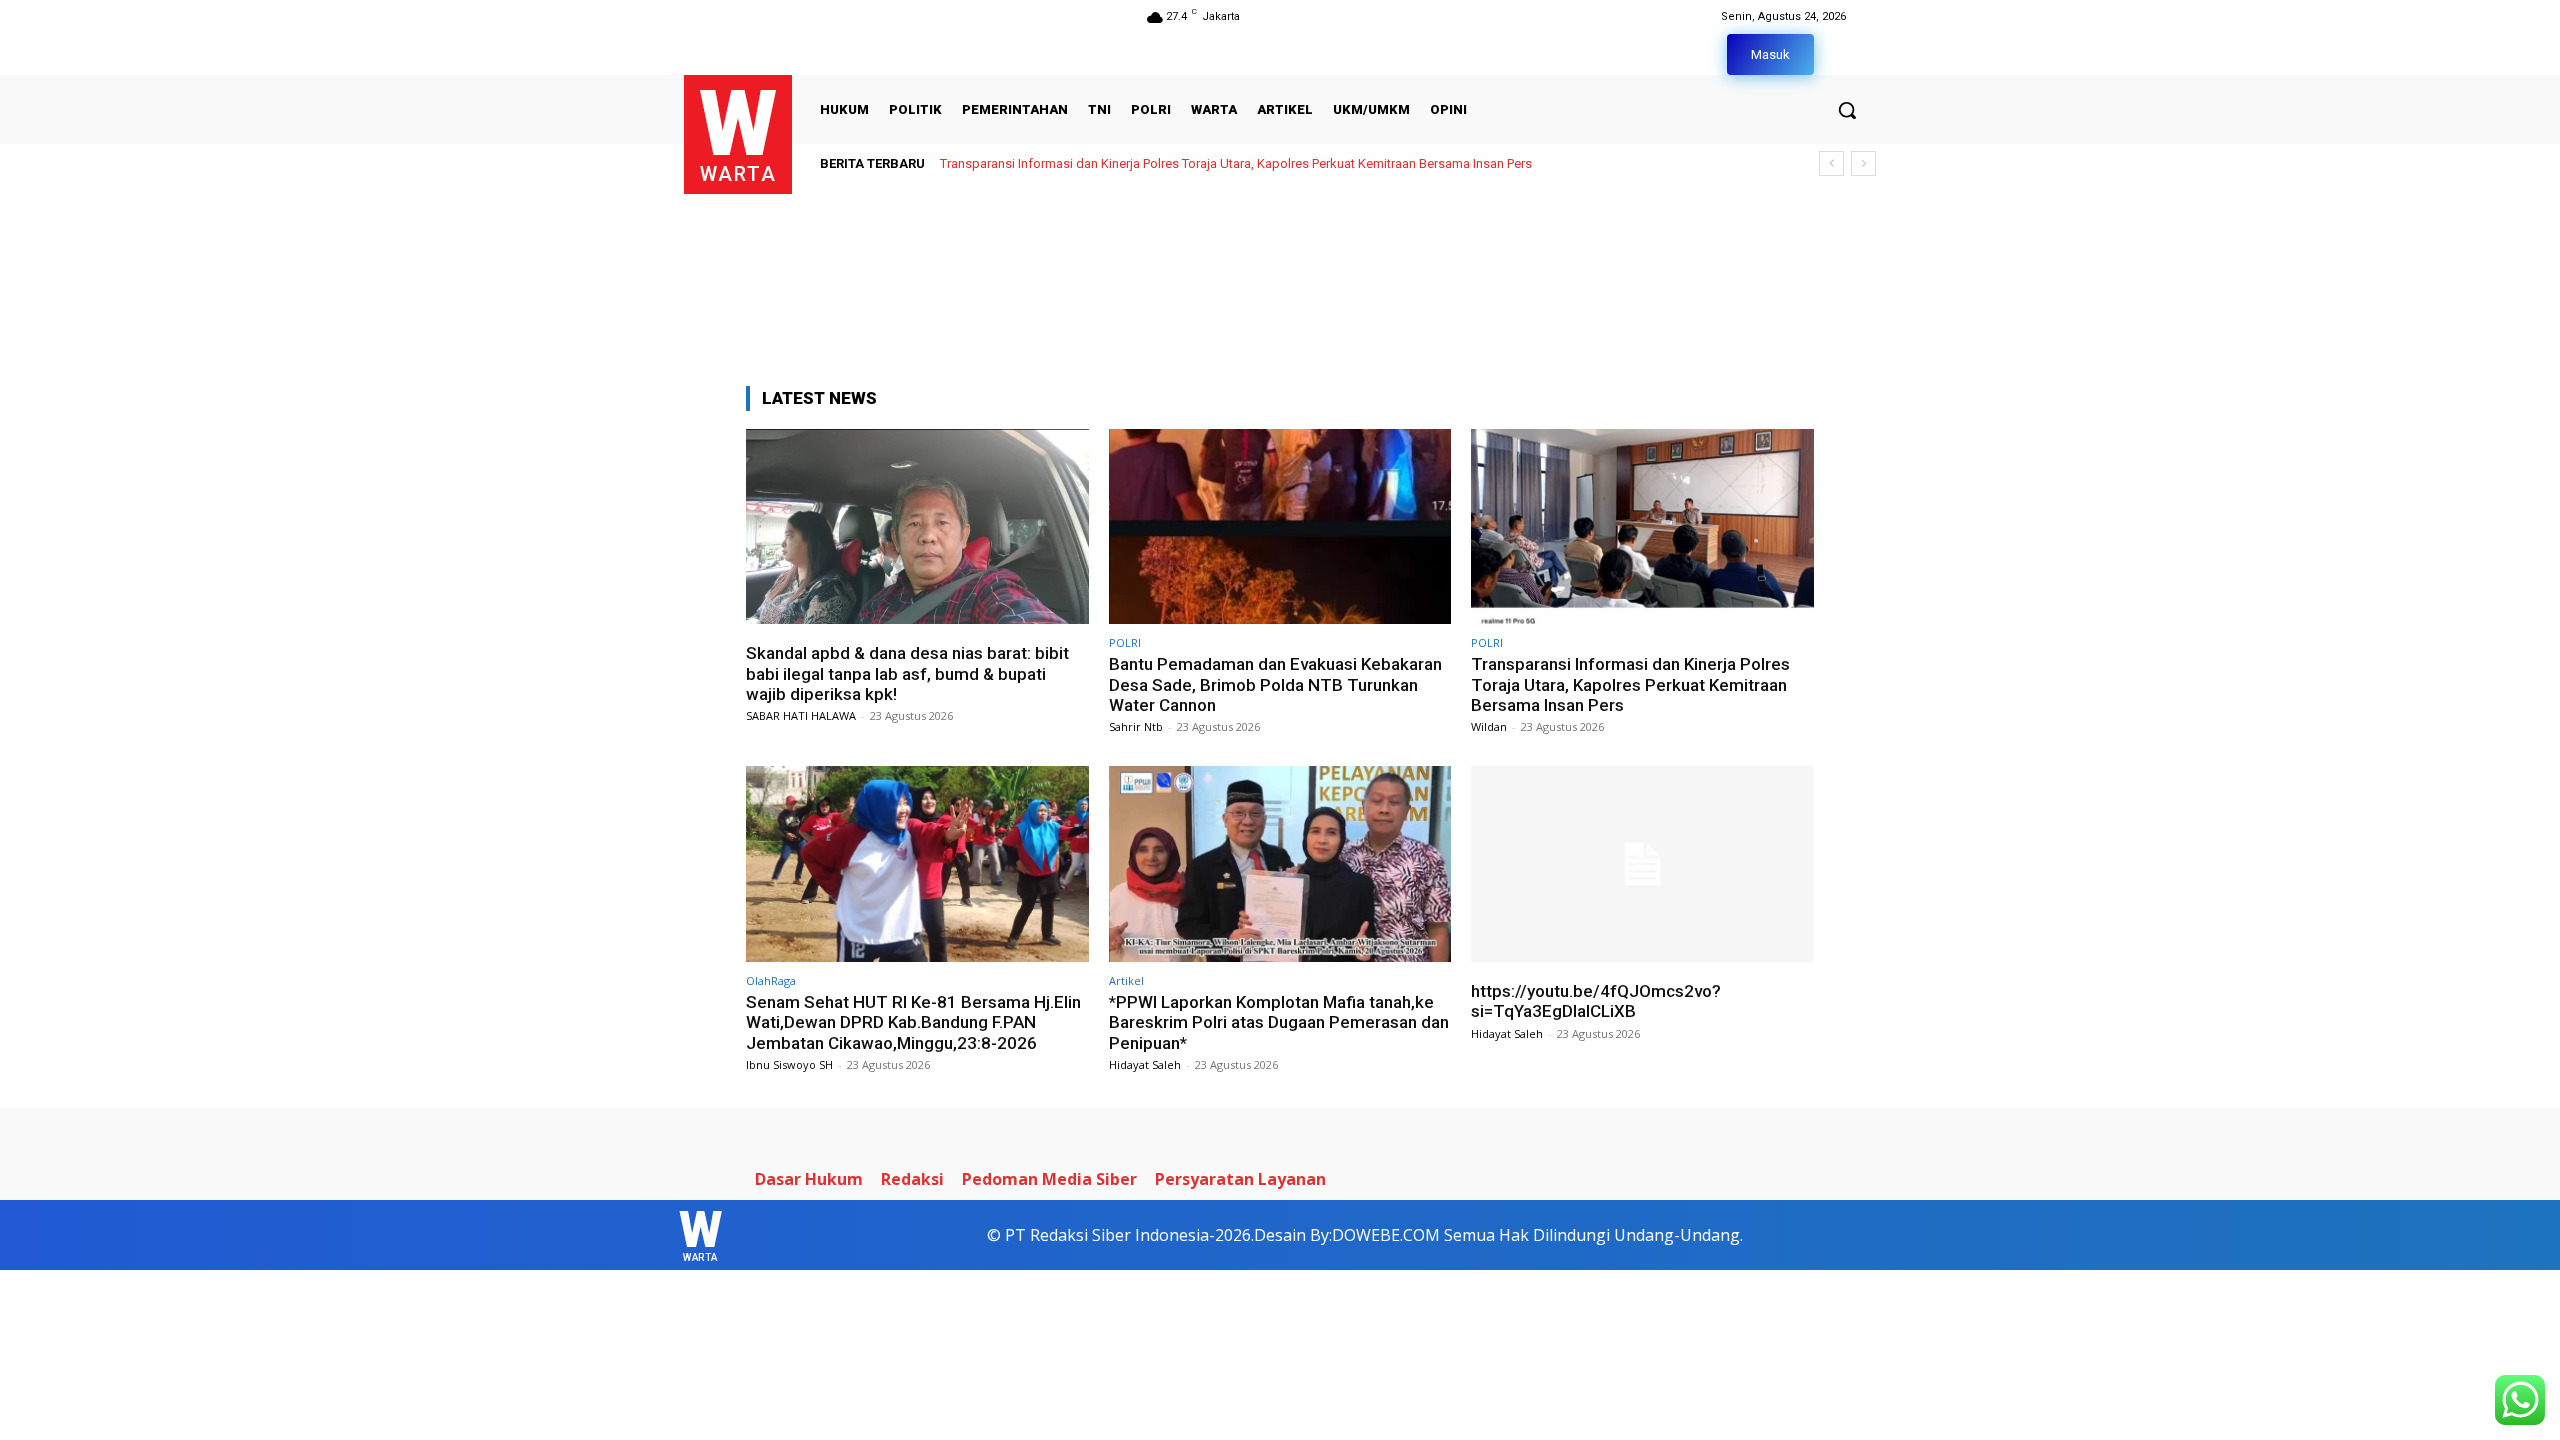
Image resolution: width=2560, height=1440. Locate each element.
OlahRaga (771, 980)
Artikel (1126, 980)
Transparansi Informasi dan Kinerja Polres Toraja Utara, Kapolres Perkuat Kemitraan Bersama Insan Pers (1236, 163)
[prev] (1831, 163)
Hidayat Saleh (1145, 1064)
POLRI (1125, 642)
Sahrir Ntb (1136, 726)
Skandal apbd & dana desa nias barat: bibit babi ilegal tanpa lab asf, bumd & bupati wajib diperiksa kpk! (907, 673)
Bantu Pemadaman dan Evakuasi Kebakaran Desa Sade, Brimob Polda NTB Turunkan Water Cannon (1275, 684)
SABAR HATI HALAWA (801, 715)
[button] (1847, 110)
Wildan (1489, 726)
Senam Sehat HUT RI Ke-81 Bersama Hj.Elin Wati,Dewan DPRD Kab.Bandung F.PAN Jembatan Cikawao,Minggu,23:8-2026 (913, 1022)
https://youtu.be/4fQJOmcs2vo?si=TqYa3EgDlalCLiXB (1596, 1001)
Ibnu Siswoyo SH (789, 1064)
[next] (1863, 163)
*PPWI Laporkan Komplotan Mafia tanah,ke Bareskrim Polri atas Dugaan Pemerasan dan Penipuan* (1279, 1022)
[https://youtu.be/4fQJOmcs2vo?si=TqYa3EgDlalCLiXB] (1642, 863)
